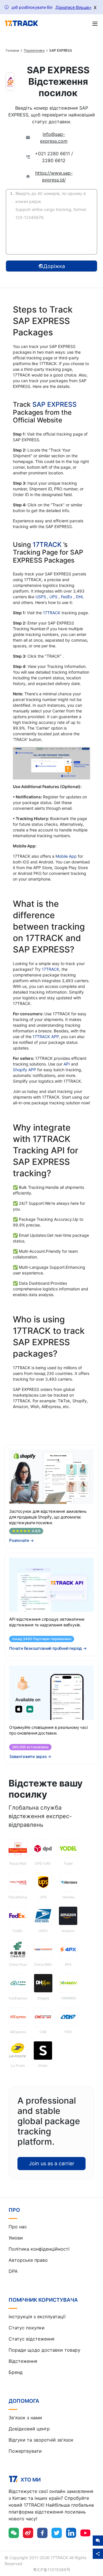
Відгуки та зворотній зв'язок (41, 2440)
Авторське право (28, 2260)
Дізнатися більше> (74, 7)
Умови (16, 2238)
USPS (41, 597)
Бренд (16, 2372)
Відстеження (23, 2361)
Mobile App (66, 856)
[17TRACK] (21, 23)
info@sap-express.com (54, 138)
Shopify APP (24, 1070)
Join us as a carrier (52, 2163)
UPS (54, 597)
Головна (12, 51)
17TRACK (48, 545)
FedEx (67, 597)
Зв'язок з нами (25, 2418)
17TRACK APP (46, 1037)
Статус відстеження (31, 2339)
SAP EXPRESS (55, 404)
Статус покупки (27, 2328)
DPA (13, 2271)
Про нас (18, 2227)
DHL (80, 597)
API (67, 1064)
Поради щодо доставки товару (44, 2350)
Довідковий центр (29, 2429)
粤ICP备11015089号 (52, 2570)
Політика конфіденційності (39, 2249)
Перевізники (34, 51)
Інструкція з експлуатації (37, 2317)
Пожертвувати (25, 2451)
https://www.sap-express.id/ (54, 176)
